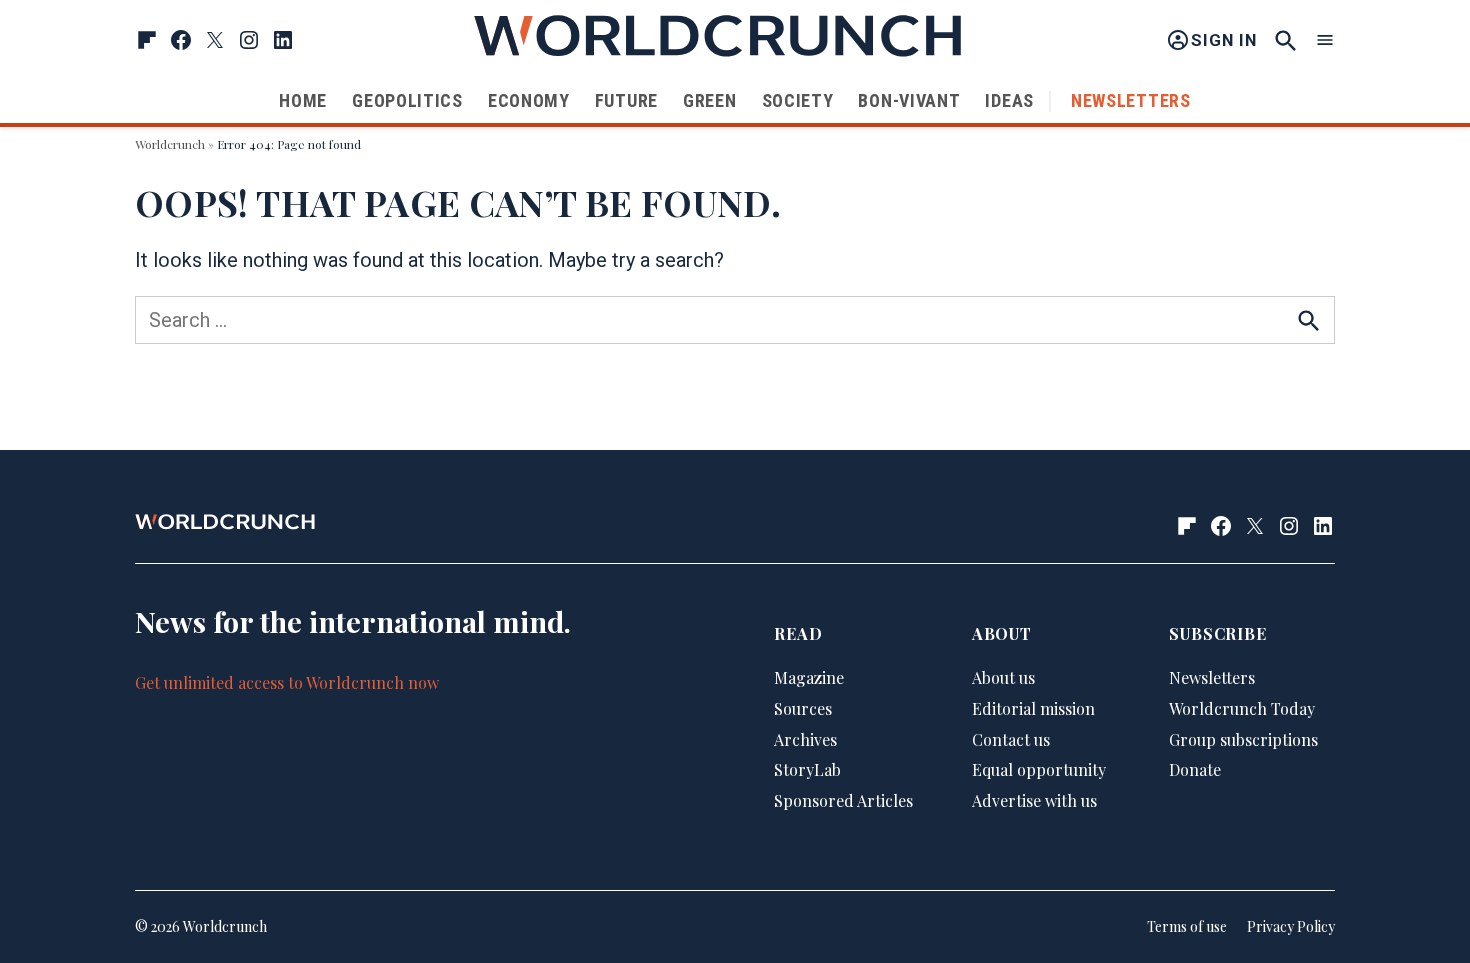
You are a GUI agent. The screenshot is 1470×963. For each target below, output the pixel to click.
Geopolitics (407, 100)
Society (798, 100)
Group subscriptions (1243, 739)
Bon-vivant (909, 100)
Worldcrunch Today (1242, 708)
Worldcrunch (170, 144)
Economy (529, 100)
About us (1003, 677)
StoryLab (807, 769)
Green (710, 100)
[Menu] (1325, 40)
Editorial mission (1033, 708)
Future (626, 100)
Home (303, 100)
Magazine (809, 677)
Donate (1195, 769)
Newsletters (1131, 100)
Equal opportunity (1039, 769)
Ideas (1009, 100)
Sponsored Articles (843, 800)
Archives (805, 739)
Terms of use (1187, 926)
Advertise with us (1034, 800)
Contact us (1011, 739)
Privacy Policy (1291, 926)
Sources (803, 708)
